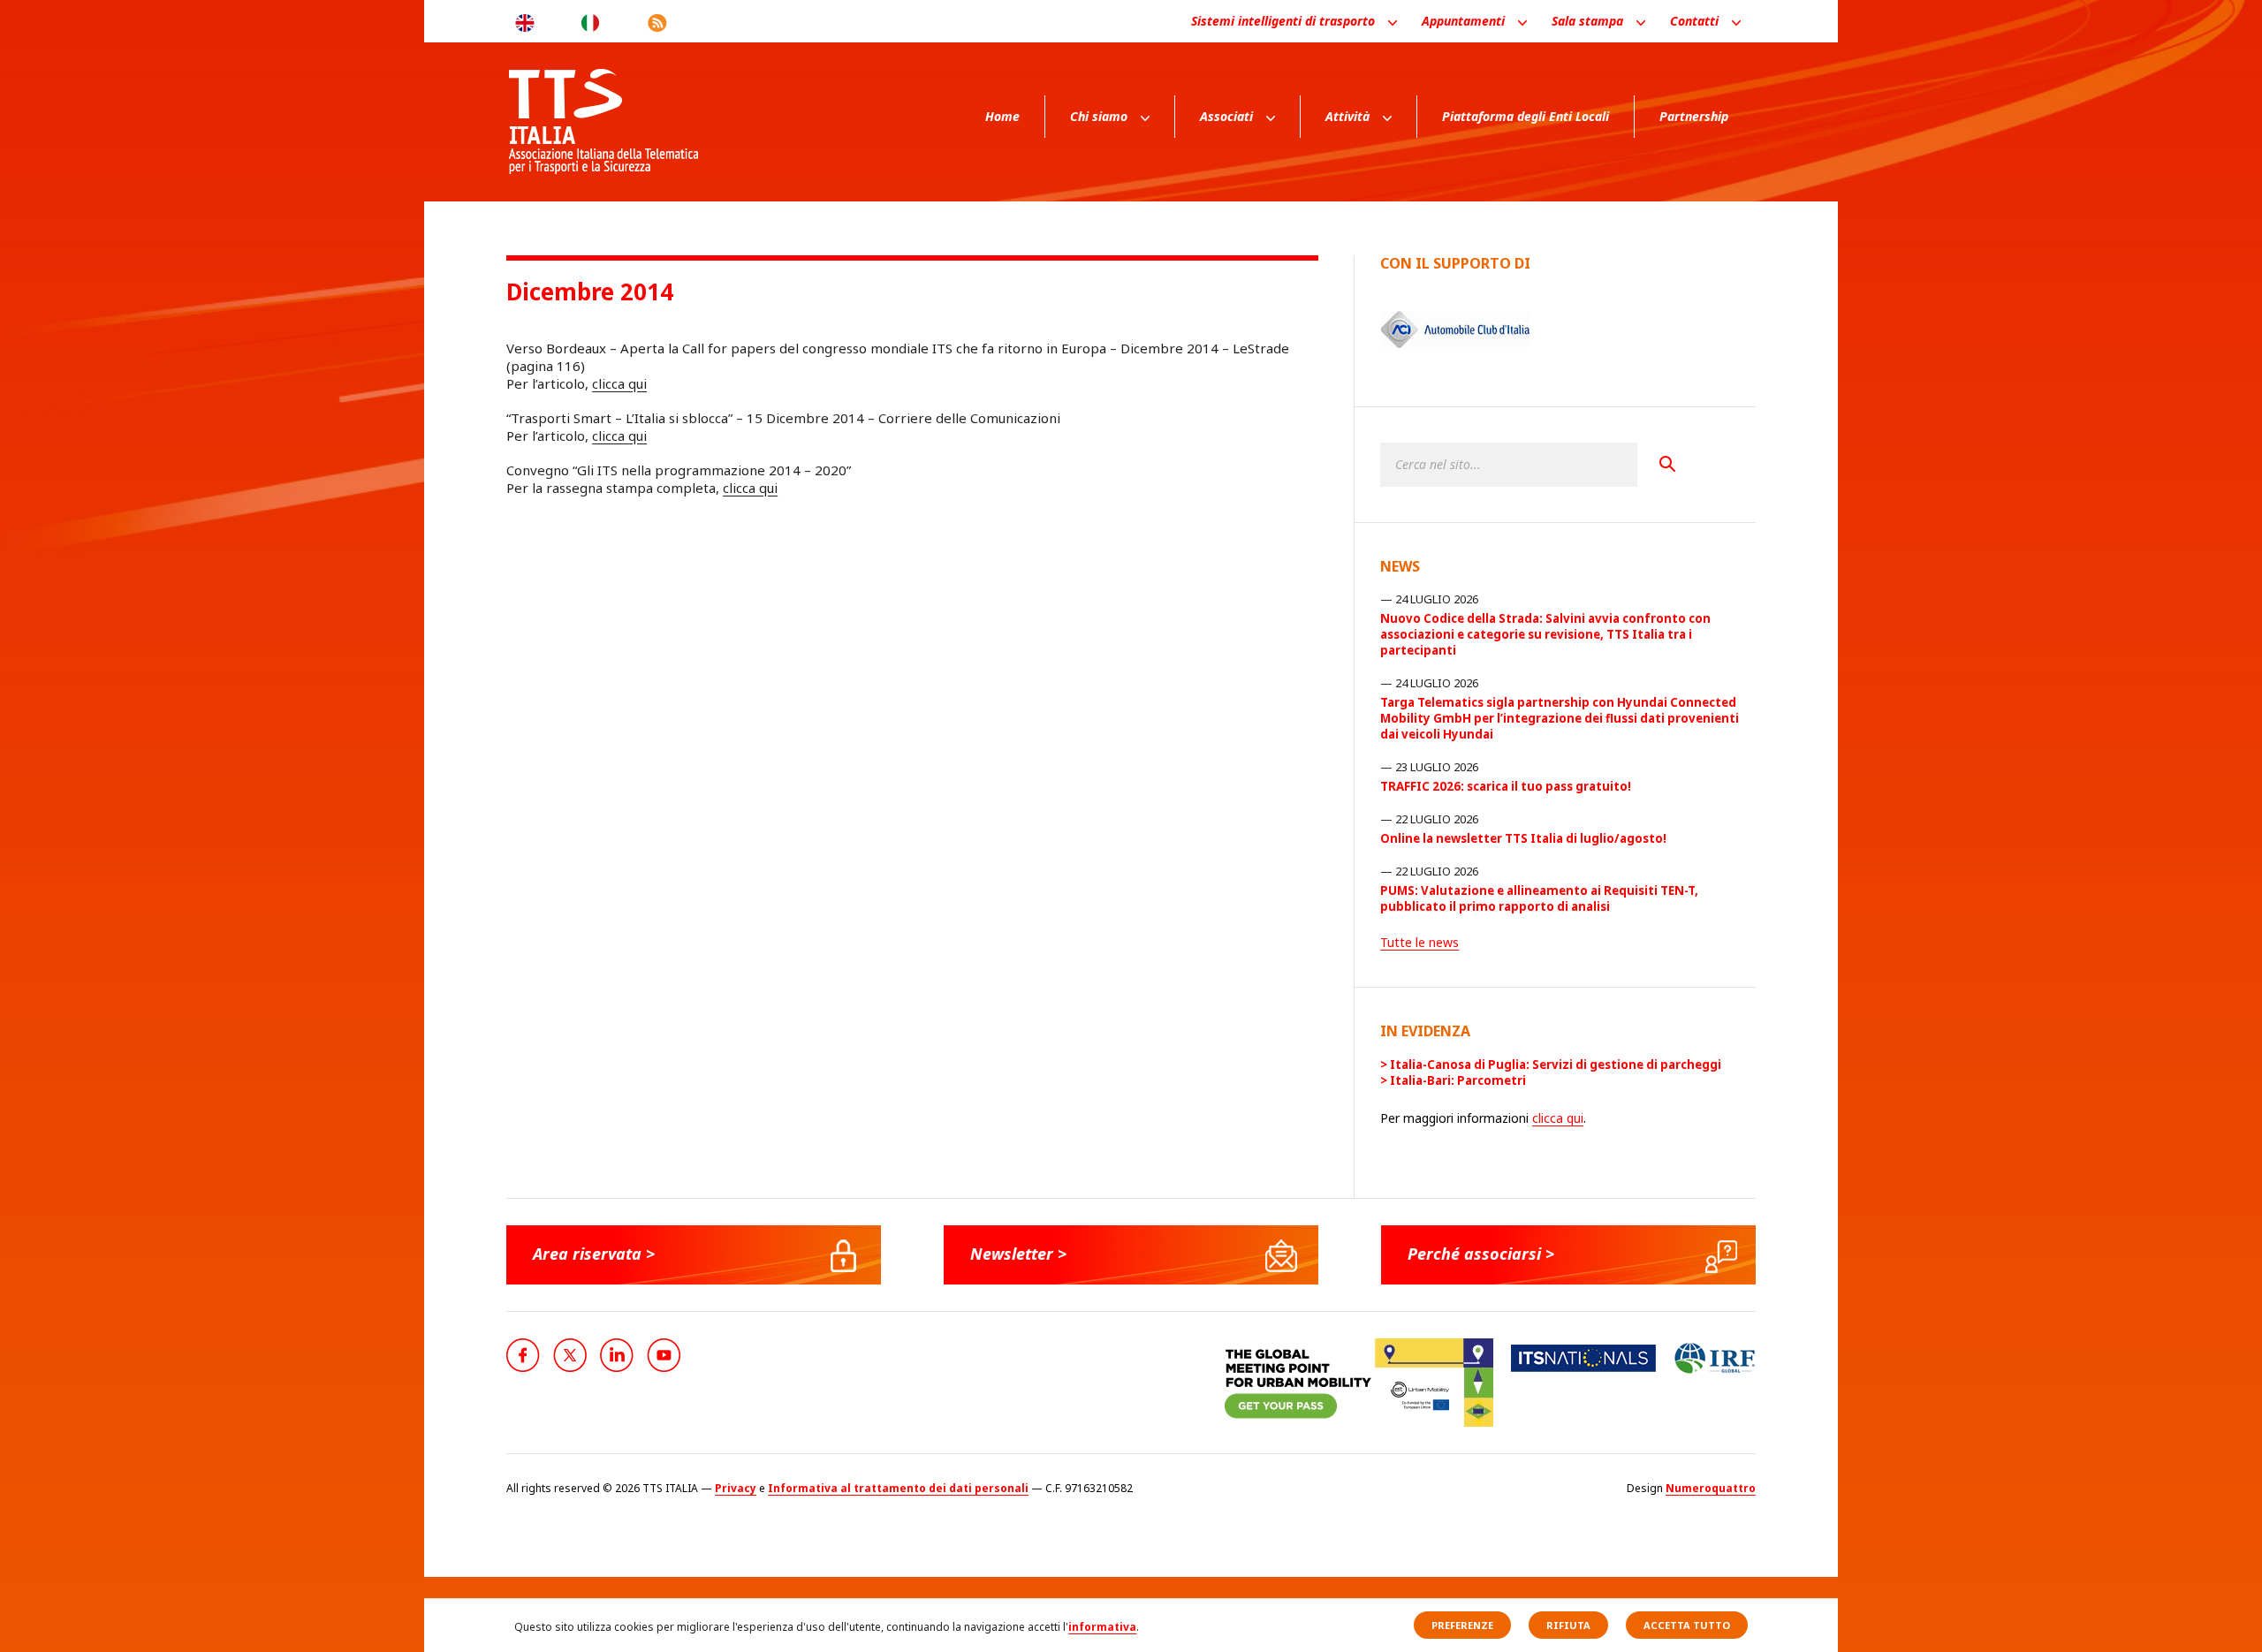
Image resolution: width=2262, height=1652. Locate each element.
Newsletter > (1018, 1254)
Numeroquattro (1711, 1488)
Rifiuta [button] (1568, 1625)
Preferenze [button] (1462, 1625)
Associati (1226, 116)
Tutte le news (1419, 942)
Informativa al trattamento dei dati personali (898, 1488)
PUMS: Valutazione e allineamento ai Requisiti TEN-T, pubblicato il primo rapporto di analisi (1539, 898)
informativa (1102, 1627)
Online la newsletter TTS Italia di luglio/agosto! (1523, 838)
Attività (1347, 116)
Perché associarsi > (1481, 1254)
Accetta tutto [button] (1687, 1625)
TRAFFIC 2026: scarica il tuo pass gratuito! (1506, 786)
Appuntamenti (1463, 21)
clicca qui (619, 383)
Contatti (1694, 21)
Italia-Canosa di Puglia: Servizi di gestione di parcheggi (1556, 1065)
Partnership (1694, 116)
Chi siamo (1099, 116)
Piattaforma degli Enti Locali (1526, 116)
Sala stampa (1587, 21)
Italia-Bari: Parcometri (1458, 1080)
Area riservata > (594, 1254)
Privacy (736, 1488)
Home (1002, 116)
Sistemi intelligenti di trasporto (1283, 21)
